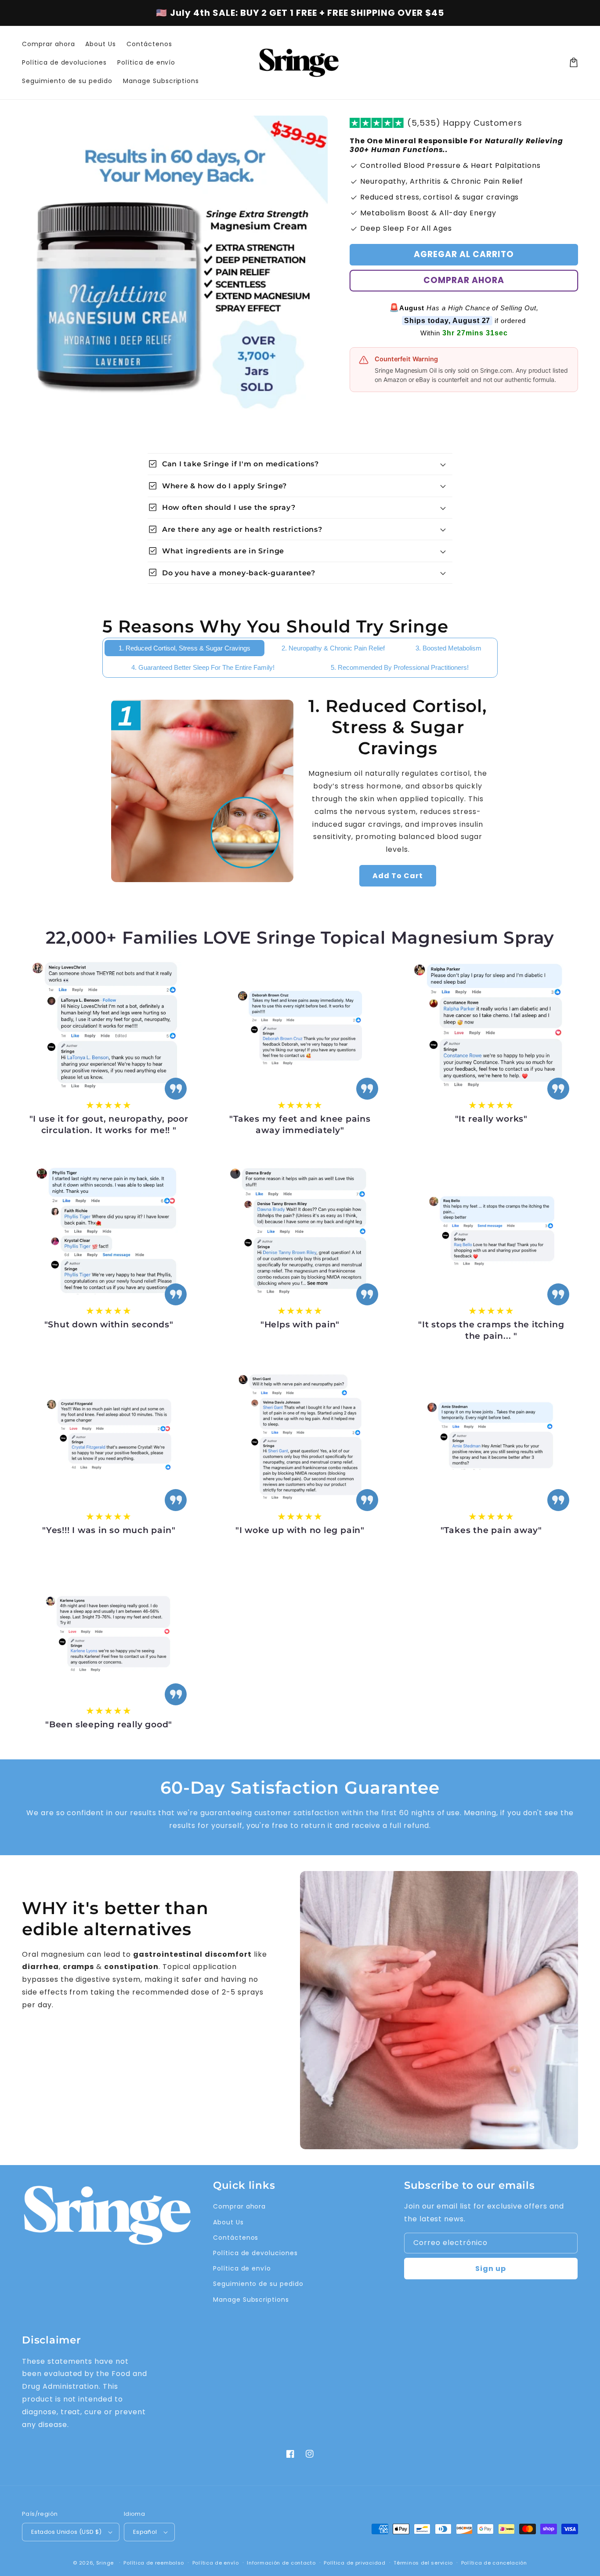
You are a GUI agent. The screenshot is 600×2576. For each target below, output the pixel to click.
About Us (228, 2222)
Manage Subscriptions (251, 2300)
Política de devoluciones (255, 2253)
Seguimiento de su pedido (258, 2284)
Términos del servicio (423, 2563)
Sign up (491, 2269)
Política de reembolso (154, 2563)
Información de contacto (281, 2563)
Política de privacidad (354, 2563)
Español (145, 2532)
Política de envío (242, 2268)
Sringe (105, 2563)
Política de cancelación (494, 2563)
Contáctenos (236, 2238)
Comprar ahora (464, 280)
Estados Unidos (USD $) (67, 2532)
